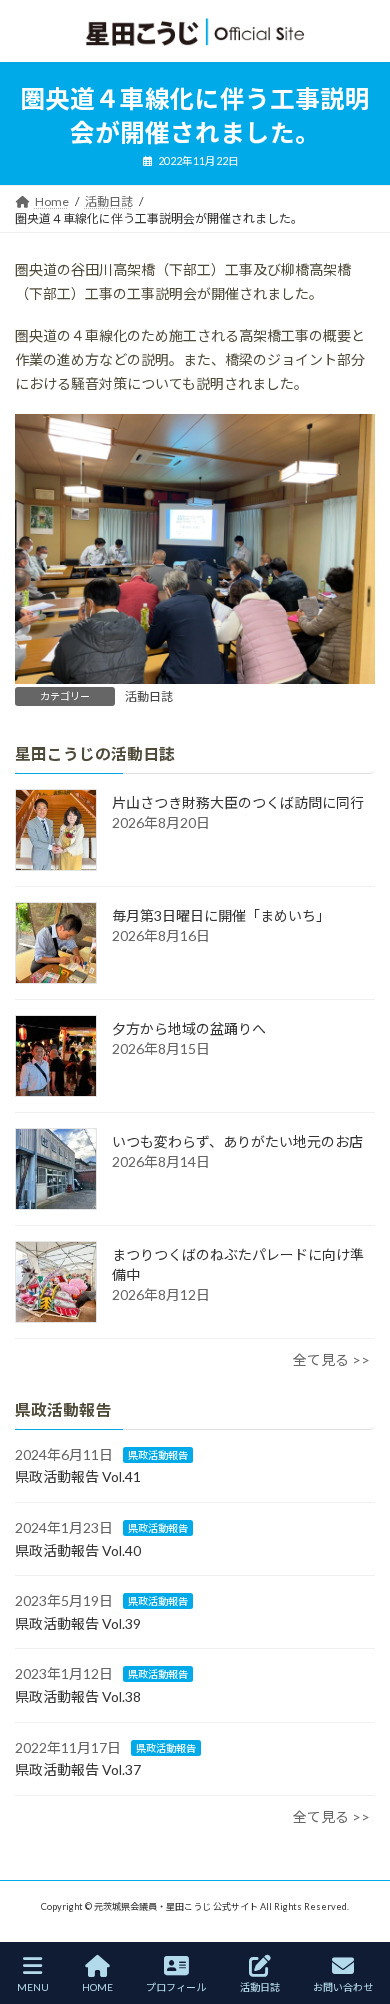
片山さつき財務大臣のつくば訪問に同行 (238, 802)
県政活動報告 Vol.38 (78, 1696)
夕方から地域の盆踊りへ (189, 1028)
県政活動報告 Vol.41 (78, 1476)
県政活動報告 (158, 1455)
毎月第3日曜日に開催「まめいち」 (221, 915)
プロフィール (176, 1987)
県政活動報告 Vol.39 (78, 1623)
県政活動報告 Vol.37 (78, 1769)
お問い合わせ (343, 1987)
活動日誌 (149, 696)
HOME (97, 1987)
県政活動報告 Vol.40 (78, 1549)
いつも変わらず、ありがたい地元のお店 (237, 1141)
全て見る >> (331, 1359)
